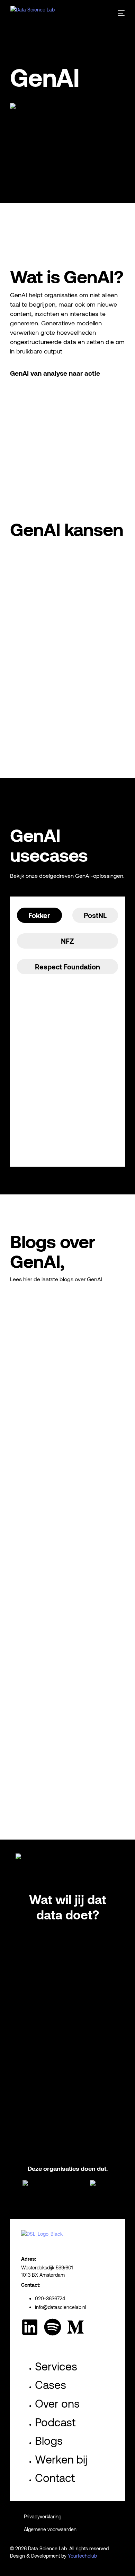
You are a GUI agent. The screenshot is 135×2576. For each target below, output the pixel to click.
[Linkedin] (30, 2327)
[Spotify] (53, 2327)
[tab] (39, 915)
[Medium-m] (75, 2327)
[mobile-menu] (117, 13)
